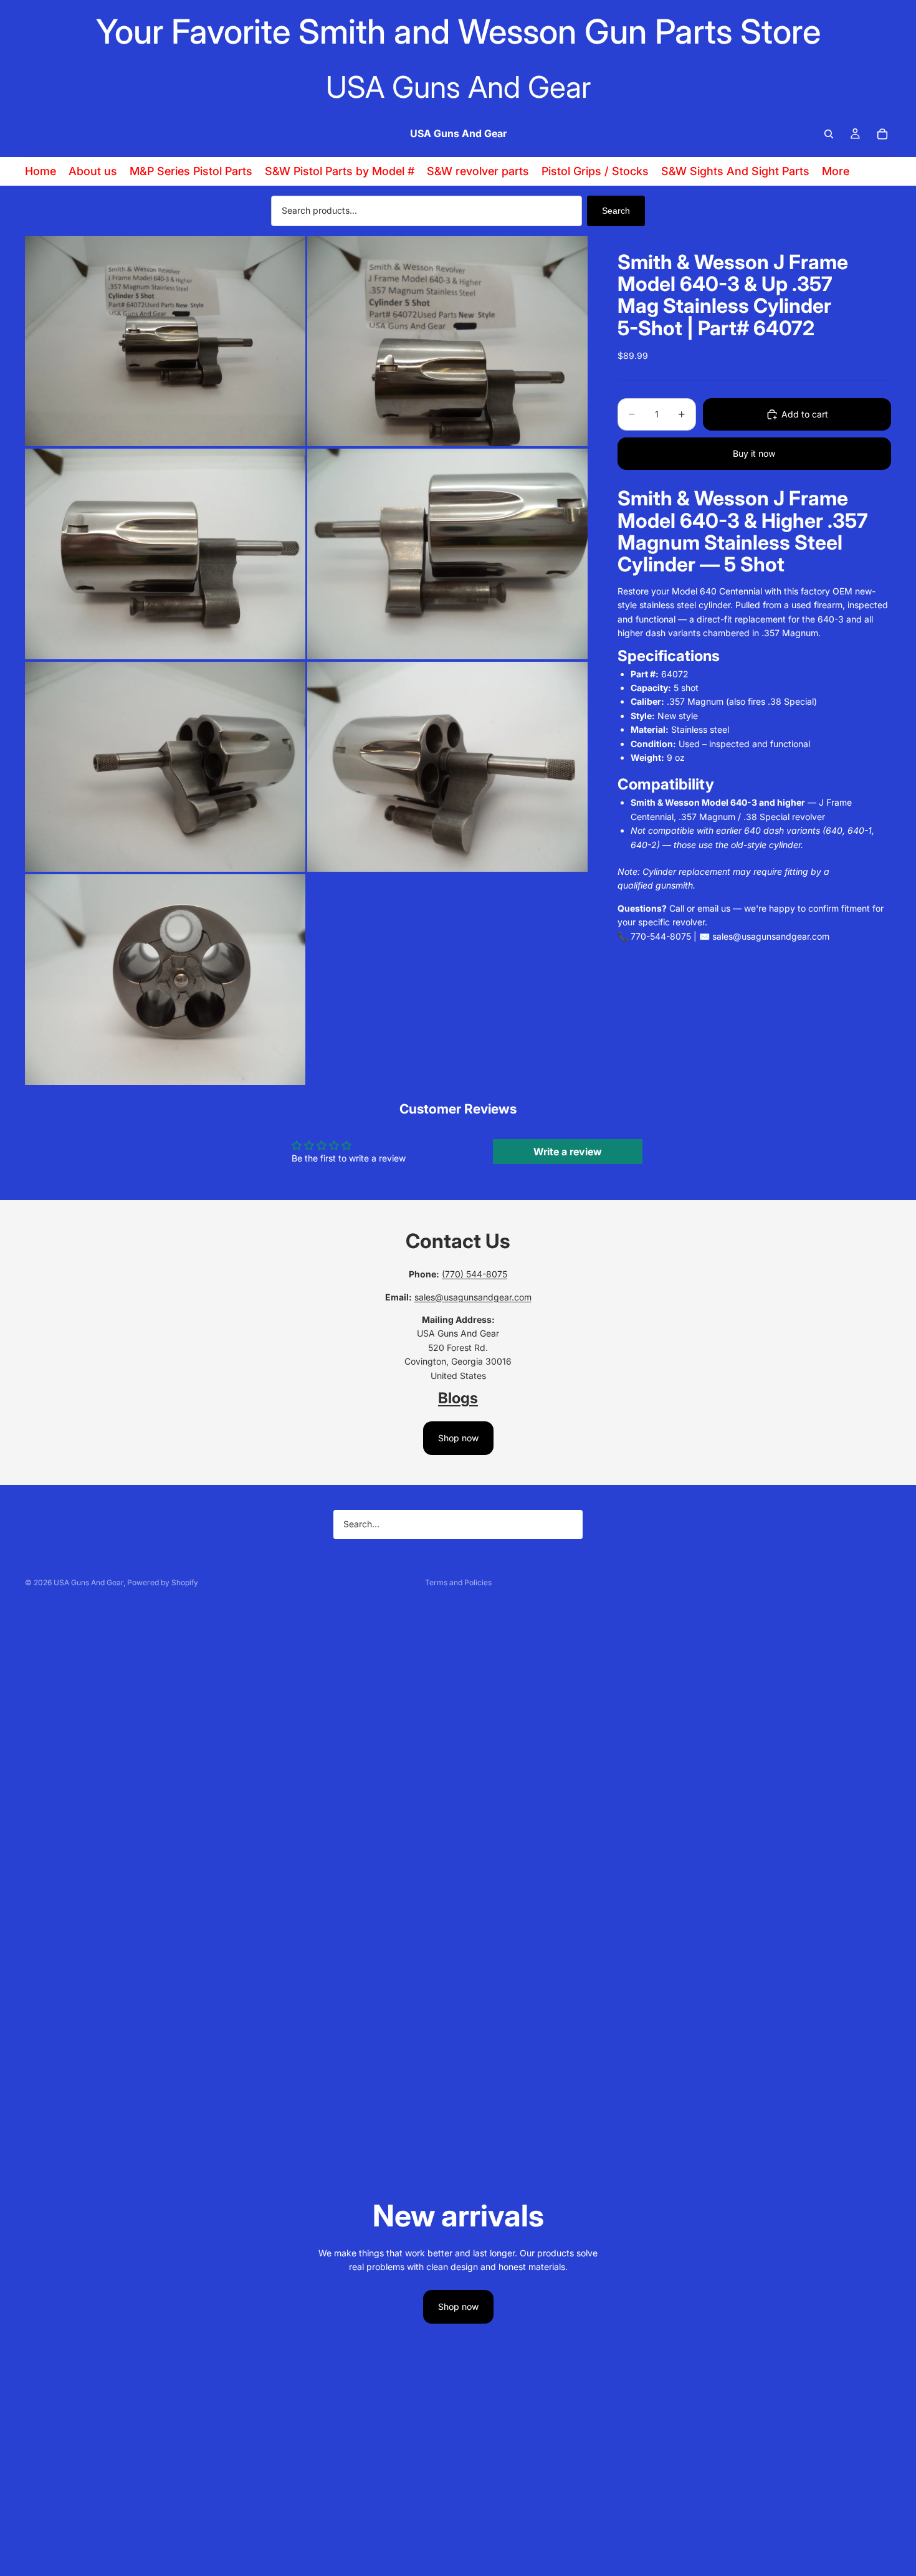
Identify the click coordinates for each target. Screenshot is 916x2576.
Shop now (458, 1438)
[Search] (829, 134)
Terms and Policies (458, 1582)
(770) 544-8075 (475, 1274)
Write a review (568, 1152)
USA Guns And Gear (88, 1582)
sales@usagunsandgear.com (473, 1297)
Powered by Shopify (163, 1582)
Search (616, 211)
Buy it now (754, 453)
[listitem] (836, 171)
